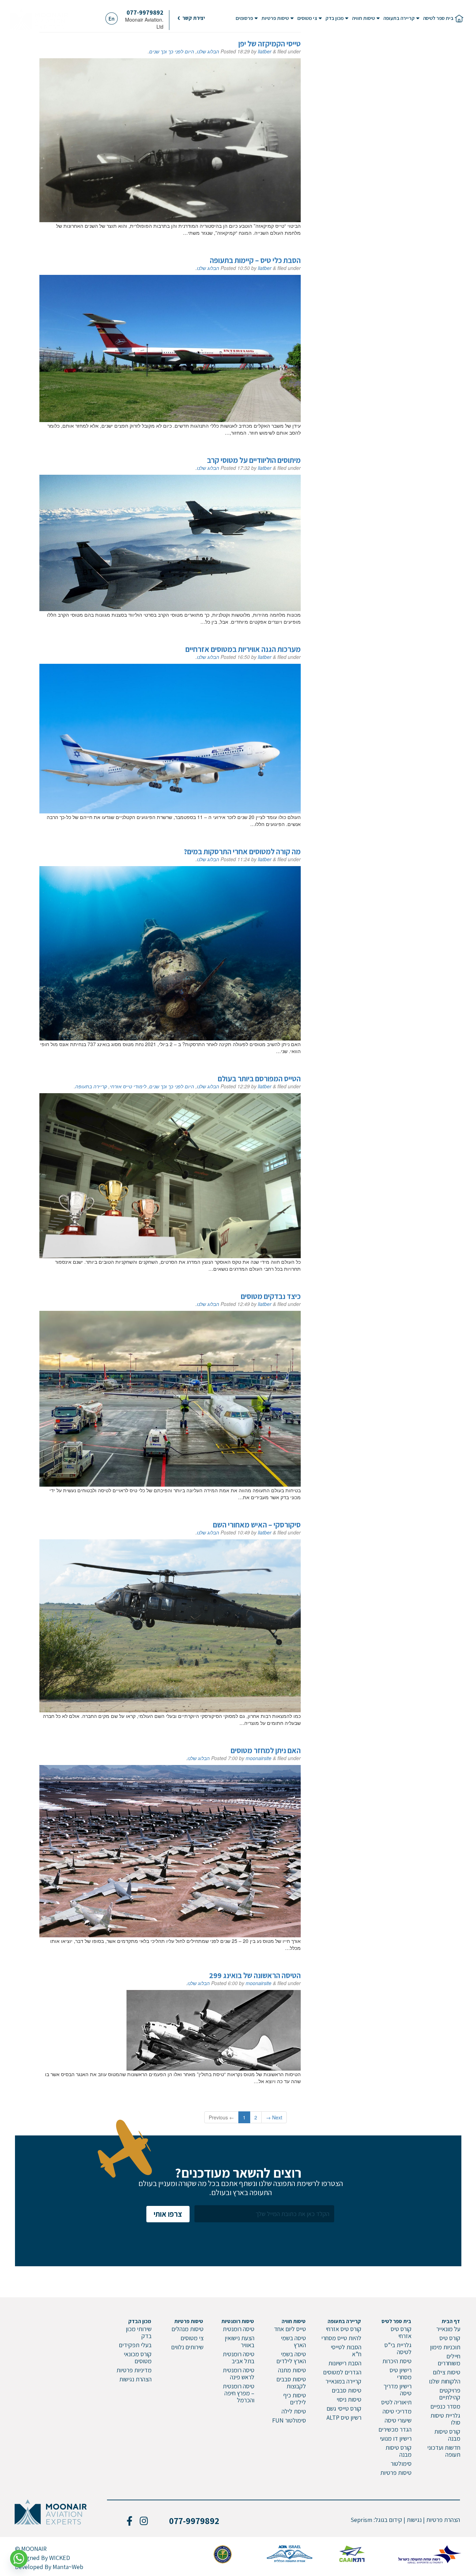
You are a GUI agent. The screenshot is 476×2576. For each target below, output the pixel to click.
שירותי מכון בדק (139, 2332)
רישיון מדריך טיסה (397, 2390)
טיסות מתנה (292, 2370)
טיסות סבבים (347, 2390)
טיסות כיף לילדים (295, 2399)
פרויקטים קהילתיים (450, 2394)
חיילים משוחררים (449, 2360)
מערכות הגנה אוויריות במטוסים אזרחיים (243, 649)
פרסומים (244, 18)
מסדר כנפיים (445, 2406)
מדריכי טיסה (397, 2411)
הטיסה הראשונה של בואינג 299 (255, 1975)
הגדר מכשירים (395, 2429)
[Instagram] (144, 2521)
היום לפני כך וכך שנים (172, 51)
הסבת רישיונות (345, 2363)
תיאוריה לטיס (396, 2402)
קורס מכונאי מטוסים (138, 2357)
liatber (265, 51)
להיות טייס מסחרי (341, 2338)
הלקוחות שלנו (445, 2381)
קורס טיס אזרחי (401, 2332)
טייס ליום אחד (290, 2329)
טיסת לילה (294, 2411)
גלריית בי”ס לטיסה (398, 2348)
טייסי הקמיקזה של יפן (270, 44)
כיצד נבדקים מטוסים (271, 1296)
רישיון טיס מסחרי (401, 2374)
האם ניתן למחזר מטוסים (266, 1750)
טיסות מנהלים (187, 2329)
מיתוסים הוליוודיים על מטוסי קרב (254, 460)
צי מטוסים (307, 18)
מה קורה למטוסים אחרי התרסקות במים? (242, 851)
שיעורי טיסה (398, 2420)
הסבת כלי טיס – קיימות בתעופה (255, 260)
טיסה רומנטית (239, 2329)
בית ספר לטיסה (438, 18)
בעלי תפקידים (135, 2345)
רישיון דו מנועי (396, 2438)
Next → (274, 2117)
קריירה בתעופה (399, 18)
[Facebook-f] (129, 2521)
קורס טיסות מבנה (447, 2435)
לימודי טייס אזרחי (128, 1086)
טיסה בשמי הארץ (293, 2341)
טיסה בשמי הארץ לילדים (291, 2357)
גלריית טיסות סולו (445, 2419)
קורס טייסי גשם (344, 2408)
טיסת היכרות (397, 2361)
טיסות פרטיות (275, 18)
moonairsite (259, 1758)
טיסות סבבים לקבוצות (291, 2383)
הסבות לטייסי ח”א (346, 2350)
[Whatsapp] (19, 2559)
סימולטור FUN (289, 2420)
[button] (191, 18)
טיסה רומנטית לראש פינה (239, 2374)
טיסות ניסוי (349, 2399)
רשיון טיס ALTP (344, 2417)
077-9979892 (145, 12)
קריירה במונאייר (343, 2381)
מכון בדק (335, 18)
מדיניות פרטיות (134, 2370)
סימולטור (401, 2464)
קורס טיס (450, 2338)
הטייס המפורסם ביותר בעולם (259, 1079)
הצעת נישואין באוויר (240, 2341)
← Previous (221, 2117)
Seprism (361, 2520)
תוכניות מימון (445, 2347)
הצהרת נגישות (135, 2379)
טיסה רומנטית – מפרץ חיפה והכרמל (239, 2393)
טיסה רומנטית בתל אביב (239, 2357)
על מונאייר (448, 2329)
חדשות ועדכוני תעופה (444, 2451)
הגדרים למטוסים (342, 2372)
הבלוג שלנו (208, 51)
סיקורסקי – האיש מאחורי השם (257, 1525)
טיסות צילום (447, 2372)
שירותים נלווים (187, 2347)
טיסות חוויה (363, 18)
